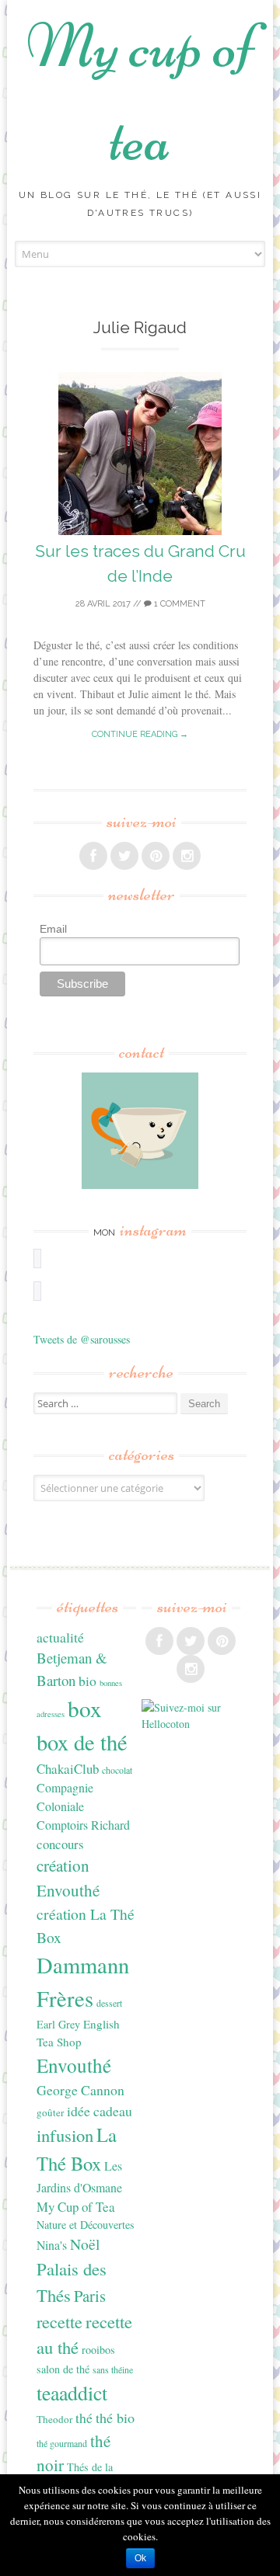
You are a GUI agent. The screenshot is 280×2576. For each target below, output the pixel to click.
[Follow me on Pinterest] (156, 856)
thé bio (115, 2418)
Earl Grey (58, 2024)
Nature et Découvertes (86, 2225)
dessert (109, 2003)
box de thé (82, 1742)
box (85, 1708)
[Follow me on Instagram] (187, 856)
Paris (90, 2296)
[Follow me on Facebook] (93, 856)
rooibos (98, 2350)
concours (60, 1844)
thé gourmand (62, 2443)
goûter (50, 2112)
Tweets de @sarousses (82, 1339)
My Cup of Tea (76, 2207)
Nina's (52, 2245)
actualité (60, 1637)
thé (84, 2418)
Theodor (54, 2419)
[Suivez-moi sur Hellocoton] (191, 1724)
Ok (140, 2558)
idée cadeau (100, 2111)
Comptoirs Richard (83, 1825)
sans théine (113, 2369)
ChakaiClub (68, 1769)
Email (53, 929)
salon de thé (63, 2369)
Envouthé (74, 2065)
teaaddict (72, 2393)
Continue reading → (140, 734)
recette (59, 2322)
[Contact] (140, 1131)
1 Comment (178, 604)
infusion (65, 2135)
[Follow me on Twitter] (124, 856)
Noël (85, 2244)
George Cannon (80, 2090)
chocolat (117, 1770)
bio (87, 1681)
